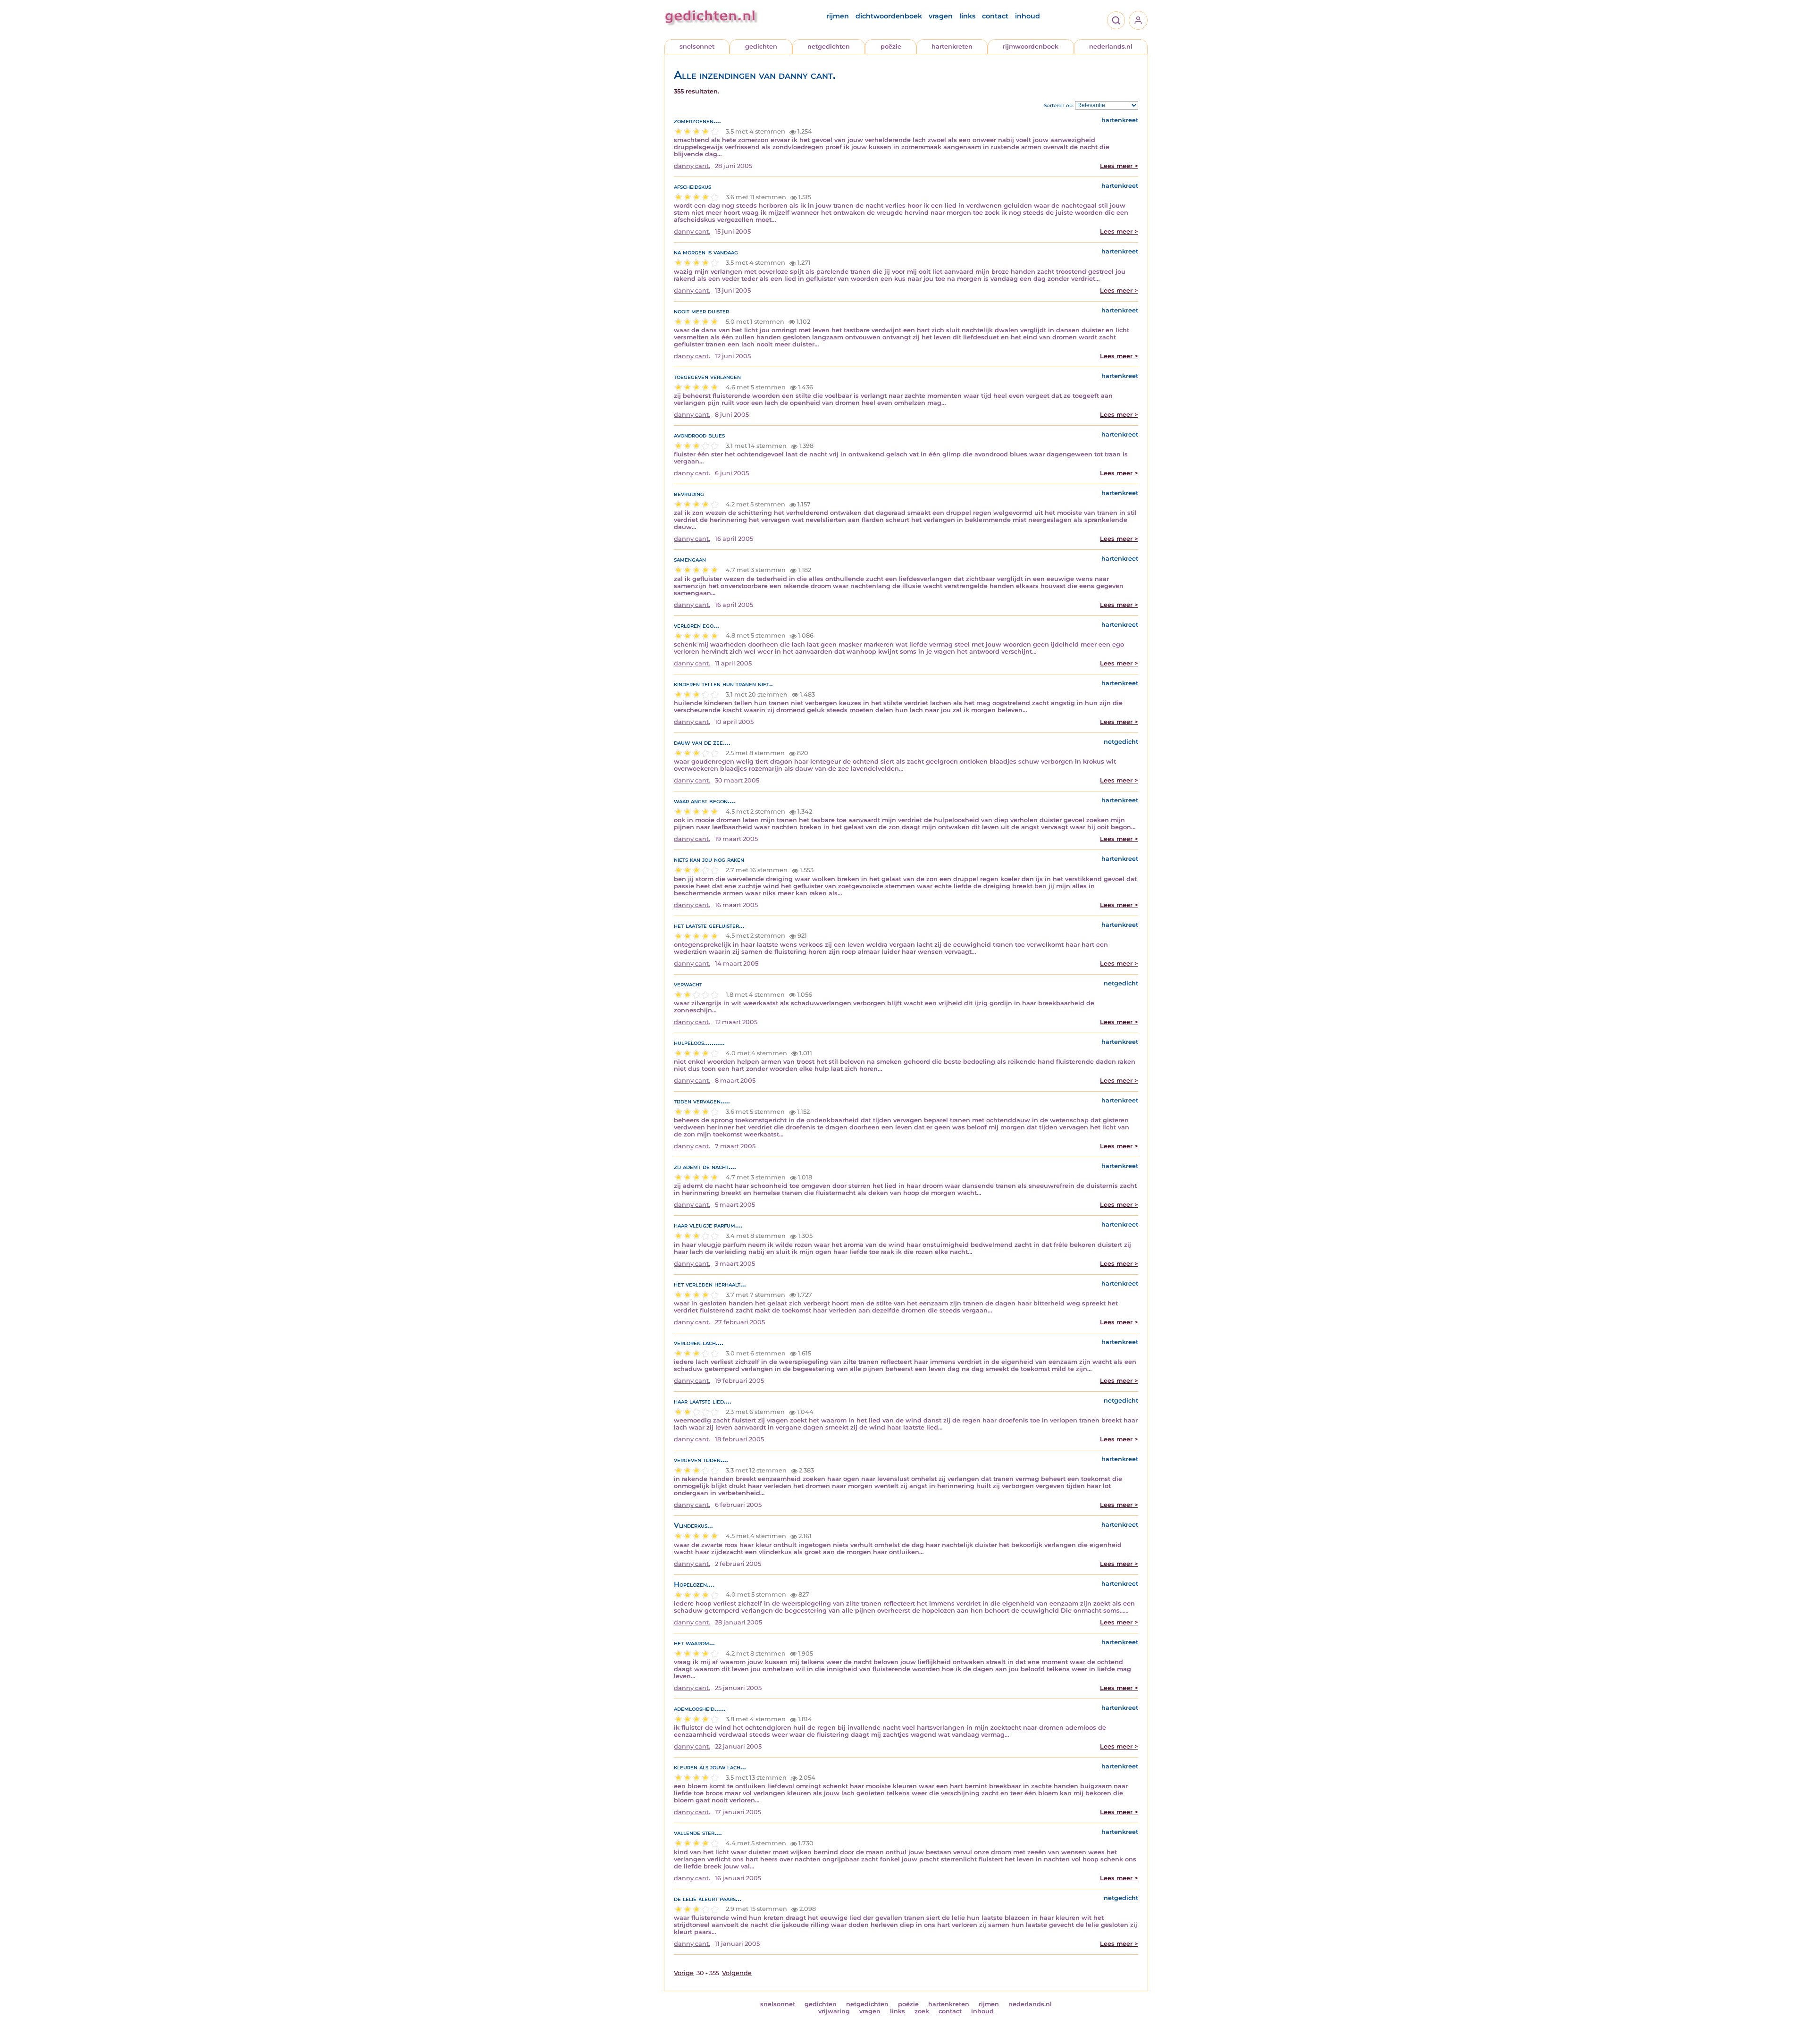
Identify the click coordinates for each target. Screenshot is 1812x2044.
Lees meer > (1119, 166)
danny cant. (692, 166)
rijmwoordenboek (1031, 46)
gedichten (761, 46)
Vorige (684, 1973)
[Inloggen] (1138, 20)
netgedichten (829, 46)
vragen (941, 16)
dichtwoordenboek (889, 16)
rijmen (838, 16)
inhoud (1028, 16)
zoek (922, 2011)
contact (995, 16)
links (967, 16)
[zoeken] (1116, 20)
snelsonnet (697, 46)
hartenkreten (952, 46)
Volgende (737, 1973)
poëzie (891, 46)
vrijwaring (834, 2011)
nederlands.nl (1111, 46)
